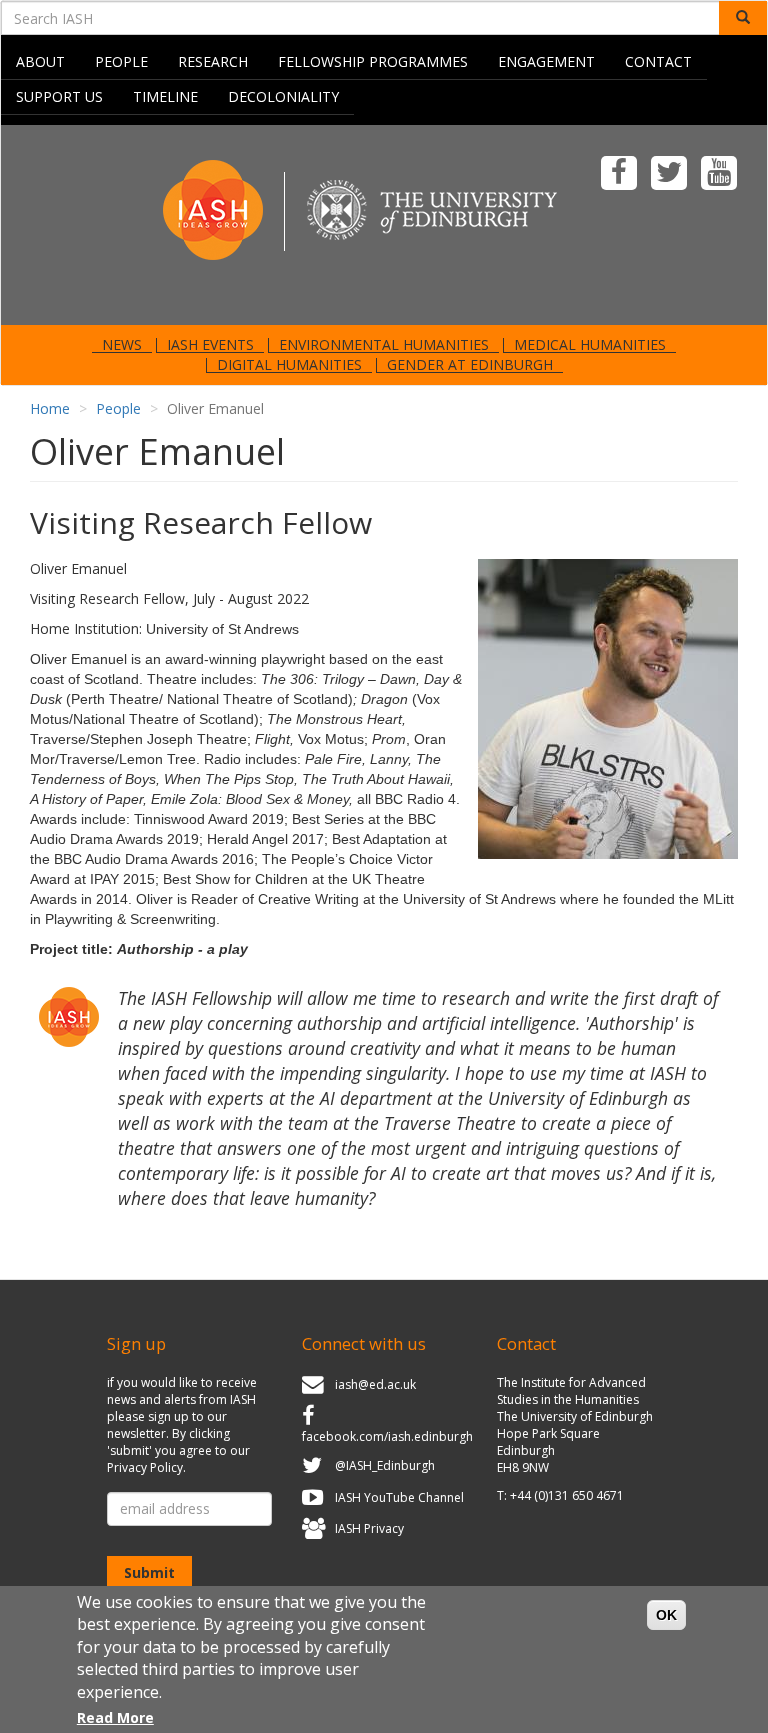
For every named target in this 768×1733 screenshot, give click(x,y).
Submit (149, 1572)
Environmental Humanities (384, 345)
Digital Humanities (289, 365)
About (40, 61)
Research (213, 61)
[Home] (384, 223)
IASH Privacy (369, 1529)
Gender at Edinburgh (470, 365)
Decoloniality (283, 96)
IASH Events (210, 345)
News (122, 345)
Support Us (59, 96)
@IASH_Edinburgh (385, 1465)
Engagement (546, 61)
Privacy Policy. (146, 1467)
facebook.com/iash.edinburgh (387, 1436)
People (121, 61)
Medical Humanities (590, 345)
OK (666, 1615)
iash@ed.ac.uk (375, 1384)
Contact (658, 61)
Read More (115, 1717)
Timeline (165, 96)
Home (50, 408)
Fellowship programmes (373, 61)
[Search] (743, 18)
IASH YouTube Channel (399, 1497)
